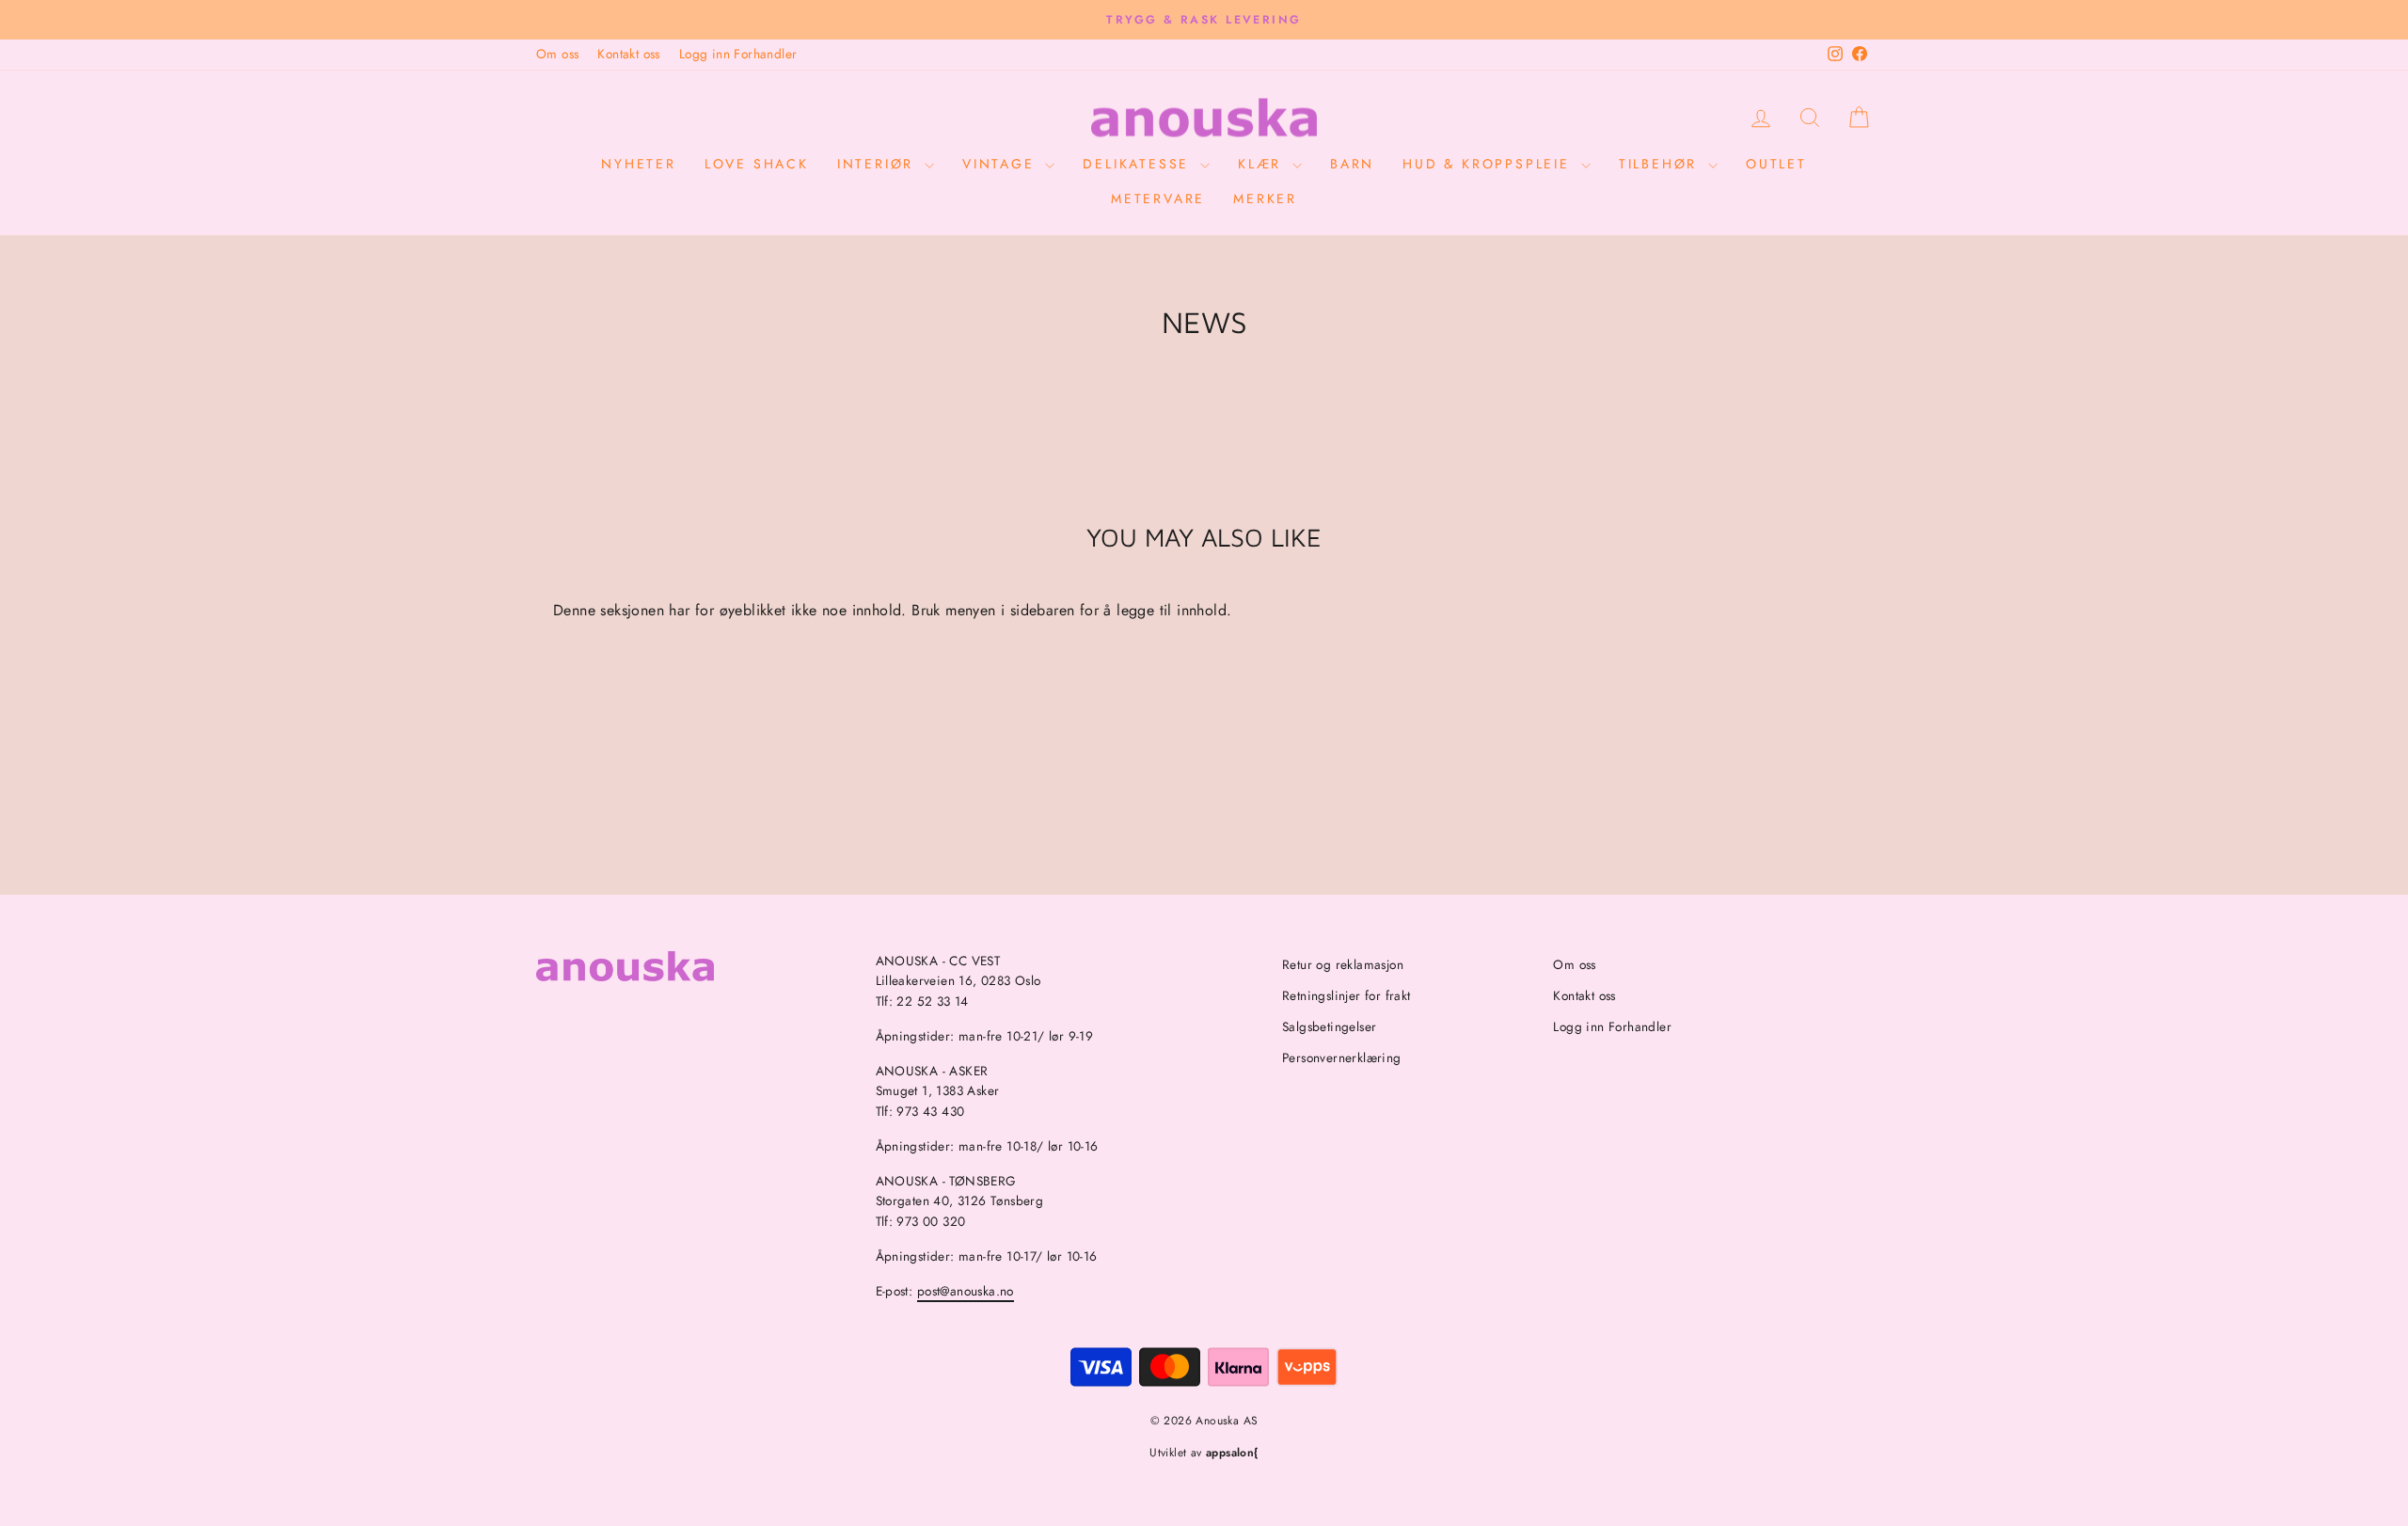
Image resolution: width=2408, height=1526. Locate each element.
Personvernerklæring (1342, 1057)
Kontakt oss (628, 54)
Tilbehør (1661, 164)
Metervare (1158, 199)
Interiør (879, 164)
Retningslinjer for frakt (1347, 995)
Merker (1265, 199)
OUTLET (1776, 164)
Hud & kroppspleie (1489, 164)
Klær (1263, 164)
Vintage (1001, 164)
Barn (1352, 164)
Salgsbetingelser (1329, 1026)
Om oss (557, 54)
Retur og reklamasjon (1343, 964)
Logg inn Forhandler (738, 54)
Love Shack (757, 164)
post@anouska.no (966, 1291)
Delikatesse (1139, 164)
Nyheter (639, 164)
